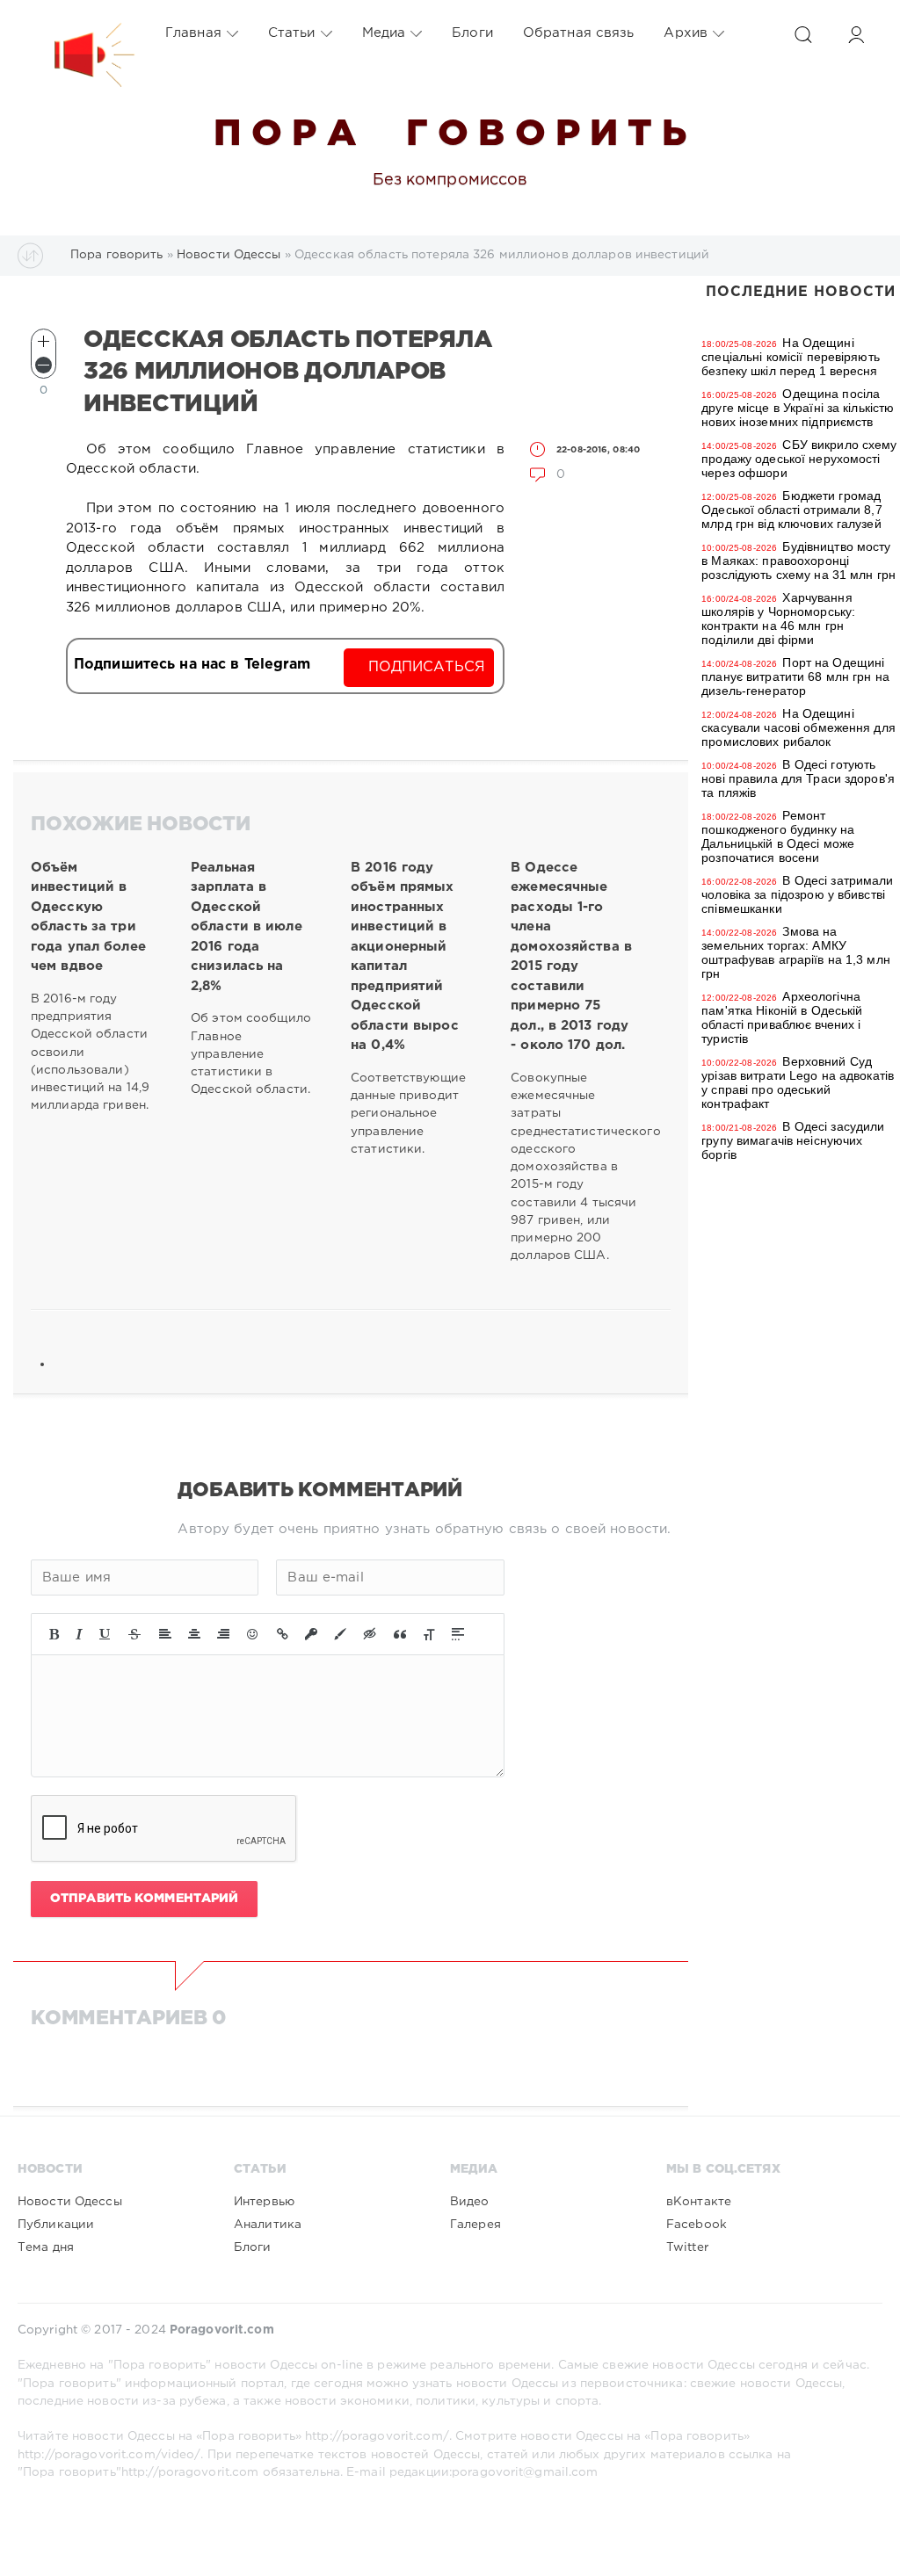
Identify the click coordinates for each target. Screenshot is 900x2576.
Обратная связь (579, 33)
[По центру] (194, 1634)
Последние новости (801, 292)
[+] (44, 341)
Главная (193, 33)
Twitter (687, 2247)
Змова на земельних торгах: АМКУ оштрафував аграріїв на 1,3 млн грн (796, 952)
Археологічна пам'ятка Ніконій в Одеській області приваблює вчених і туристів (782, 1017)
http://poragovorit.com (190, 2472)
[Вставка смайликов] (253, 1634)
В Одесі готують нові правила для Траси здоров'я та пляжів (798, 778)
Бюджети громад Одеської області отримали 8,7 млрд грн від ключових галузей (791, 510)
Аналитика (268, 2225)
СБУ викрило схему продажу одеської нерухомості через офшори (799, 459)
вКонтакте (699, 2202)
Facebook (697, 2225)
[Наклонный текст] (79, 1634)
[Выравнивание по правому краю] (223, 1634)
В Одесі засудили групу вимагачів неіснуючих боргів (793, 1140)
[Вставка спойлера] (458, 1634)
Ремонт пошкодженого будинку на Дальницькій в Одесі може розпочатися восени (778, 836)
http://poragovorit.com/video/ (109, 2455)
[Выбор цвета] (340, 1634)
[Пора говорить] (76, 33)
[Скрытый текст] (370, 1634)
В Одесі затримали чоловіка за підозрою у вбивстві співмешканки (797, 894)
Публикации (56, 2225)
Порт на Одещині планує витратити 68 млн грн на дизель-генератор (795, 677)
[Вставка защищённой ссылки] (311, 1634)
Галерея (475, 2225)
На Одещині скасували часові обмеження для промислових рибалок (798, 727)
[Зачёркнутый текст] (134, 1634)
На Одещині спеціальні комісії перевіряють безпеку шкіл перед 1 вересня (791, 357)
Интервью (264, 2202)
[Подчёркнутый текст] (105, 1634)
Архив (686, 33)
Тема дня (46, 2247)
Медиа (384, 33)
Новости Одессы (70, 2202)
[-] (44, 365)
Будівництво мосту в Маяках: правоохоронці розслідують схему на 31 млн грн (798, 561)
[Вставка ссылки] (283, 1634)
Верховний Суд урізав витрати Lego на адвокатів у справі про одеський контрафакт (798, 1082)
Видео (470, 2202)
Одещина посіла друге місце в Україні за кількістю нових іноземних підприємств (798, 408)
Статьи (292, 33)
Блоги (472, 33)
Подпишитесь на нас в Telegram (192, 665)
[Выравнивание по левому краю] (165, 1634)
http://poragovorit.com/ (377, 2436)
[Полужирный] (54, 1634)
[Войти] (856, 35)
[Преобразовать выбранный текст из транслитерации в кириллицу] (429, 1634)
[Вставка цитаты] (400, 1634)
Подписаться (427, 667)
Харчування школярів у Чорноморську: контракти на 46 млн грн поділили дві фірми (778, 619)
